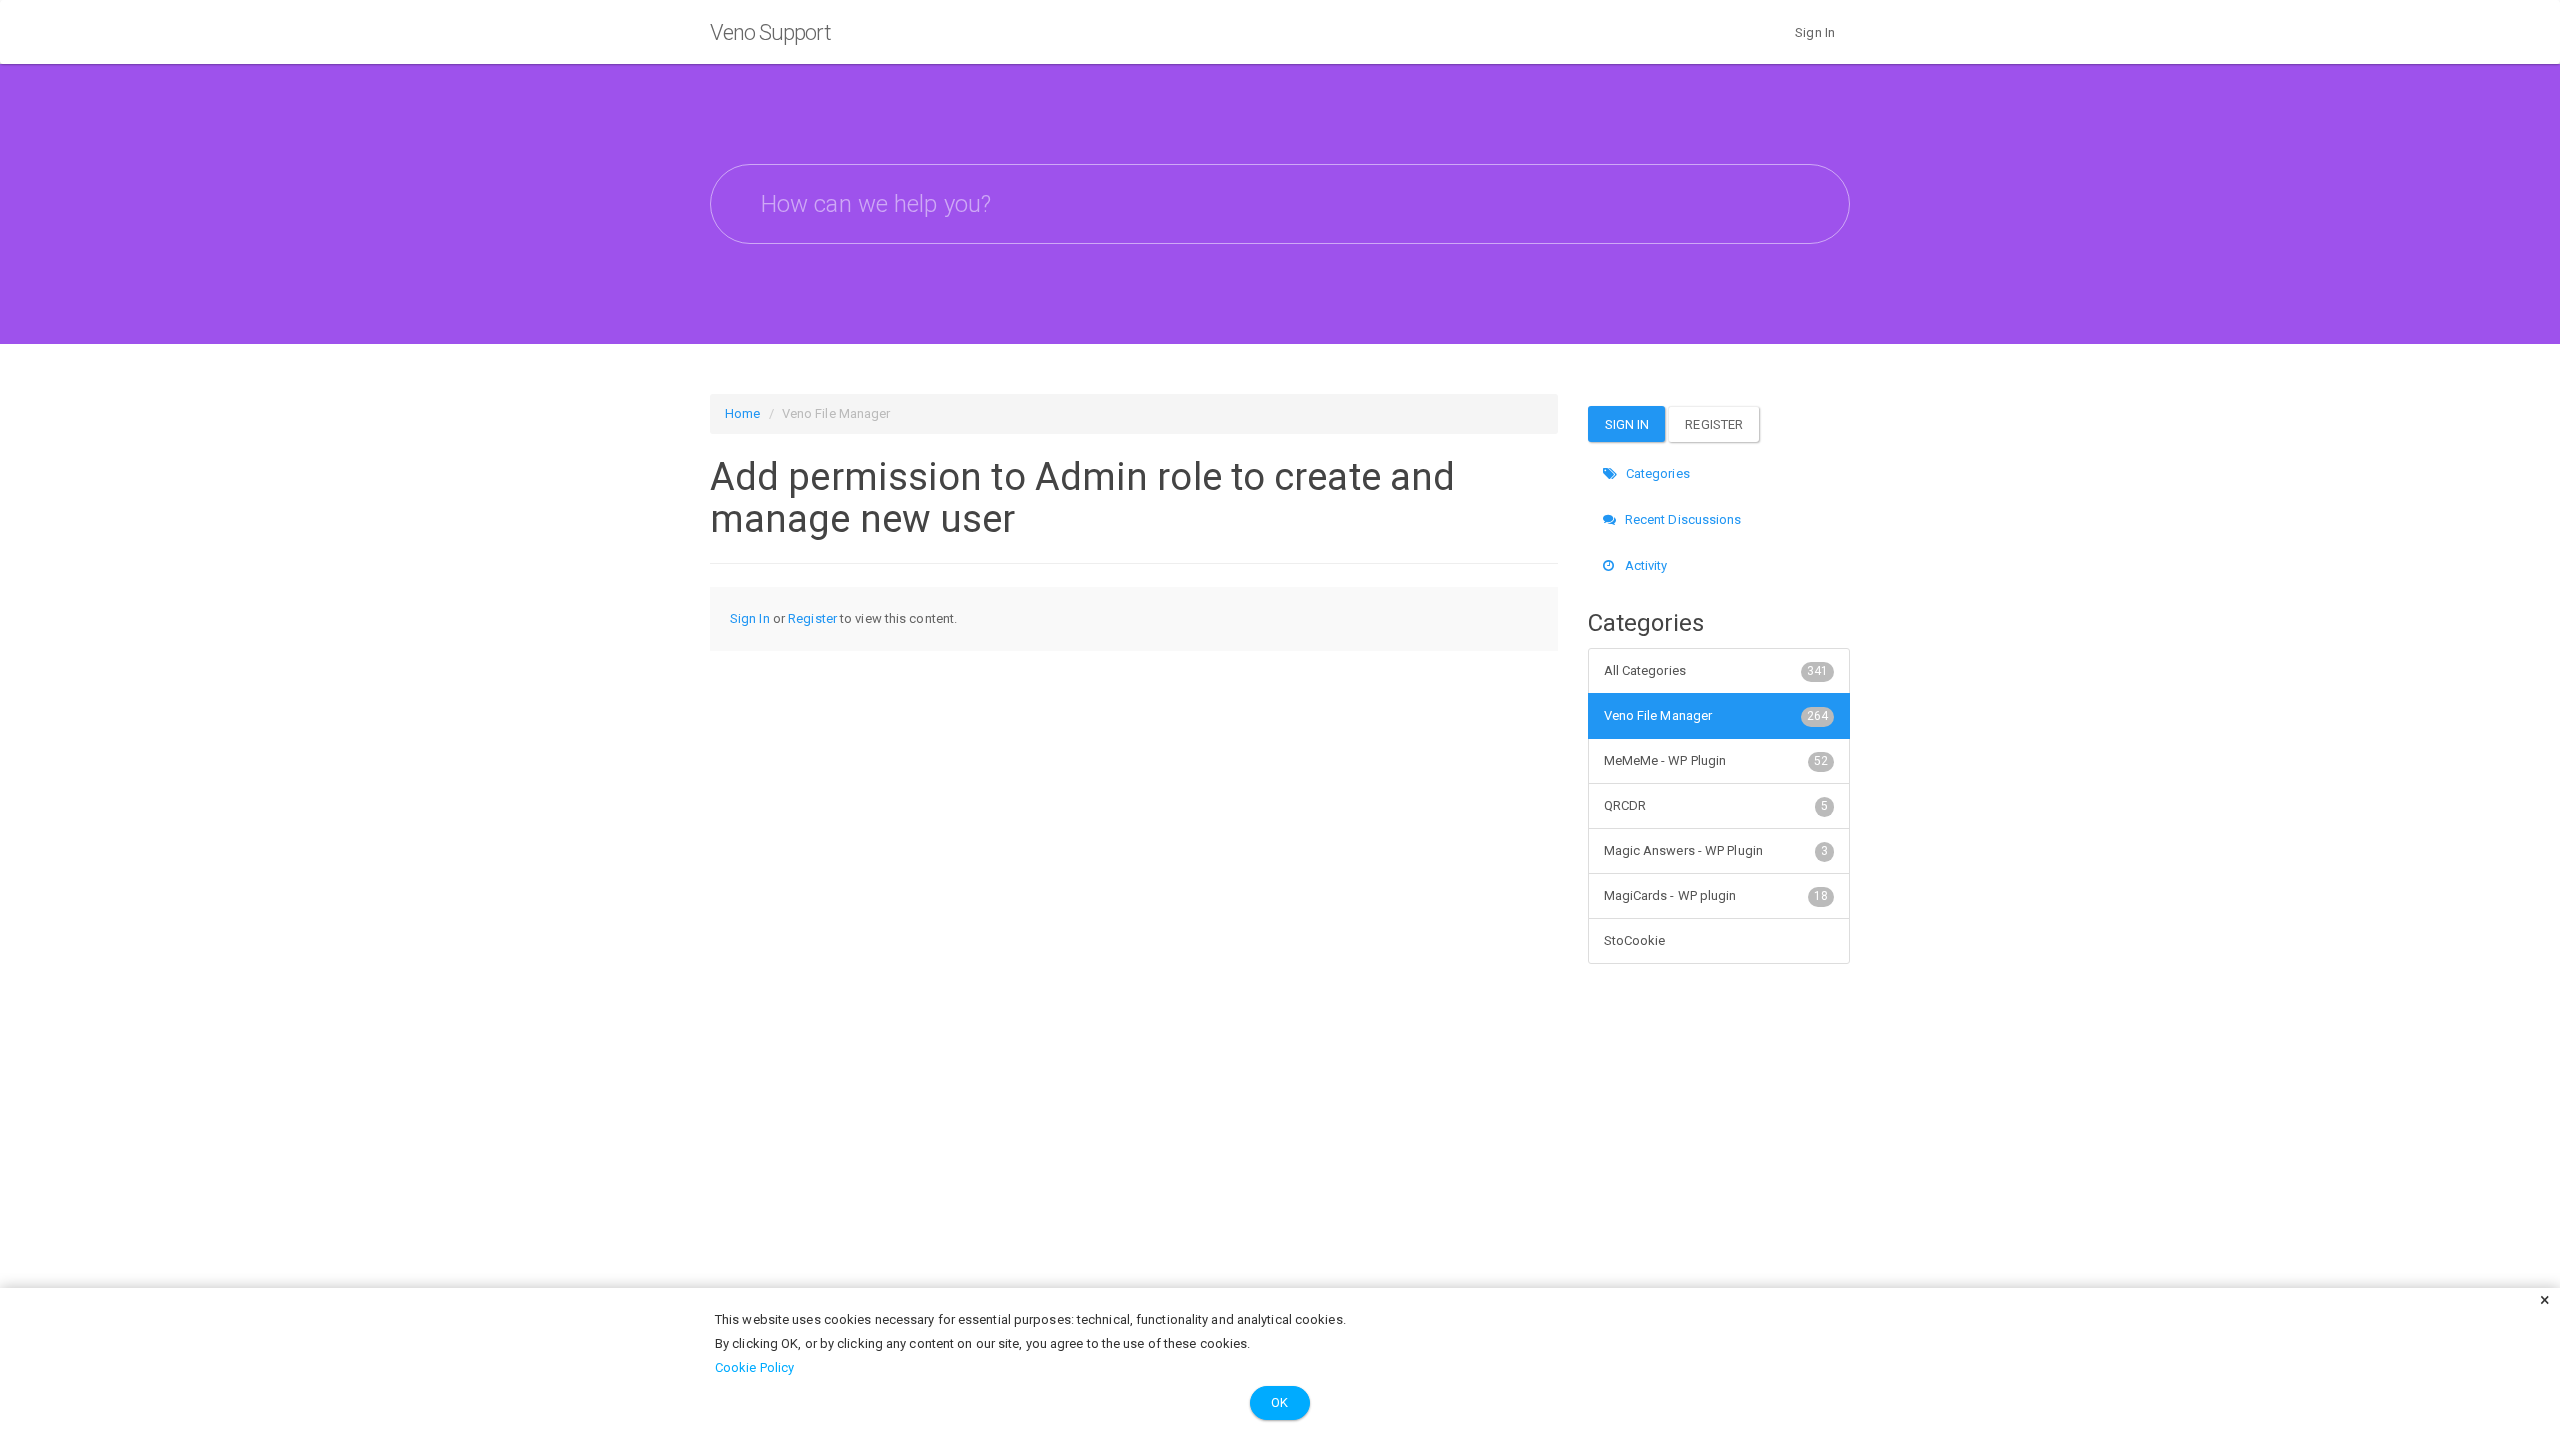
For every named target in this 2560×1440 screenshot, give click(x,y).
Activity (1645, 565)
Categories (1656, 473)
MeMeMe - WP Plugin (1716, 760)
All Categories (1716, 670)
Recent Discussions (1682, 519)
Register (812, 618)
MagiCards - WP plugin (1716, 895)
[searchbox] (1280, 204)
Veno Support (770, 32)
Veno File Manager (1716, 715)
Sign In (1815, 32)
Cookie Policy (754, 1367)
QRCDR (1716, 805)
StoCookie (1635, 940)
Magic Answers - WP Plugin (1716, 850)
